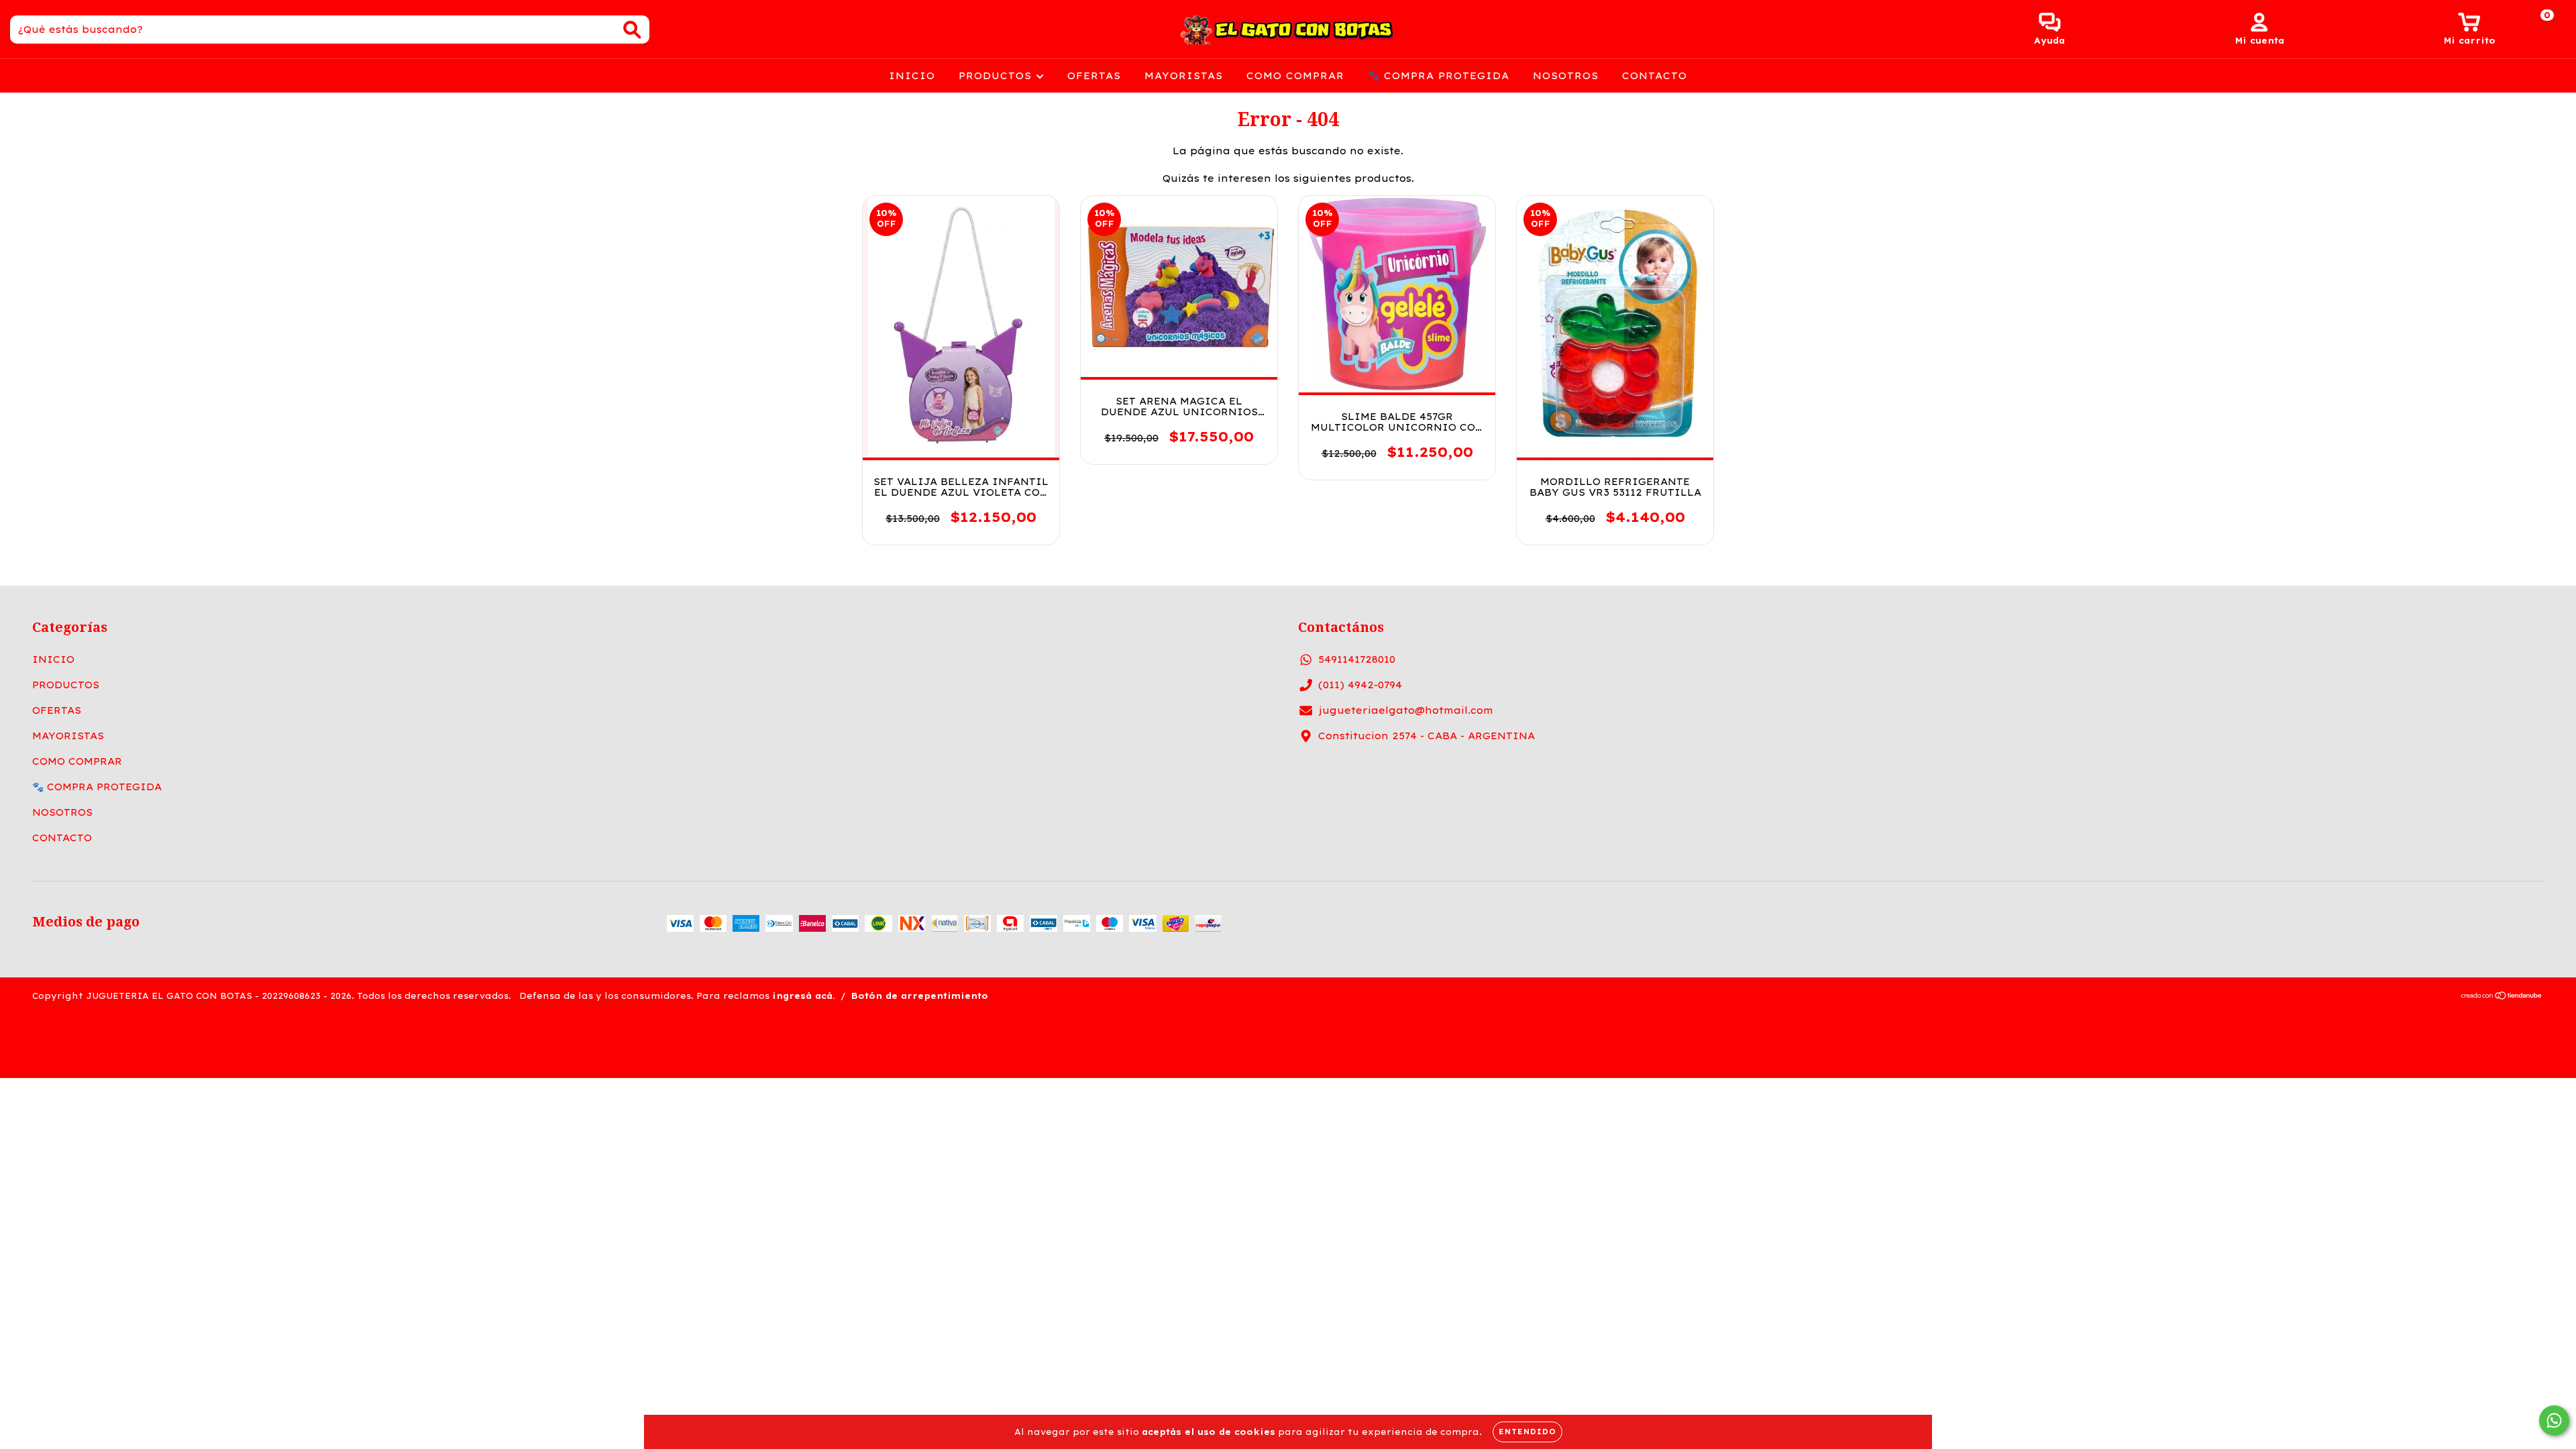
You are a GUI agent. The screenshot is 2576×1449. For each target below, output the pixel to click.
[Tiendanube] (2502, 997)
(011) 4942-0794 (1360, 685)
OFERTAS (1094, 76)
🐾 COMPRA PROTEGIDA (1439, 76)
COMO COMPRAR (1295, 76)
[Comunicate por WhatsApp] (2554, 1420)
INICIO (912, 76)
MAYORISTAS (1184, 76)
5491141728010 (1357, 659)
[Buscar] (632, 30)
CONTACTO (1655, 76)
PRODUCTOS (997, 76)
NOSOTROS (1566, 76)
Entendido (1527, 1432)
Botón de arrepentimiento (920, 996)
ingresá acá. (804, 996)
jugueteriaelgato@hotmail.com (1406, 710)
